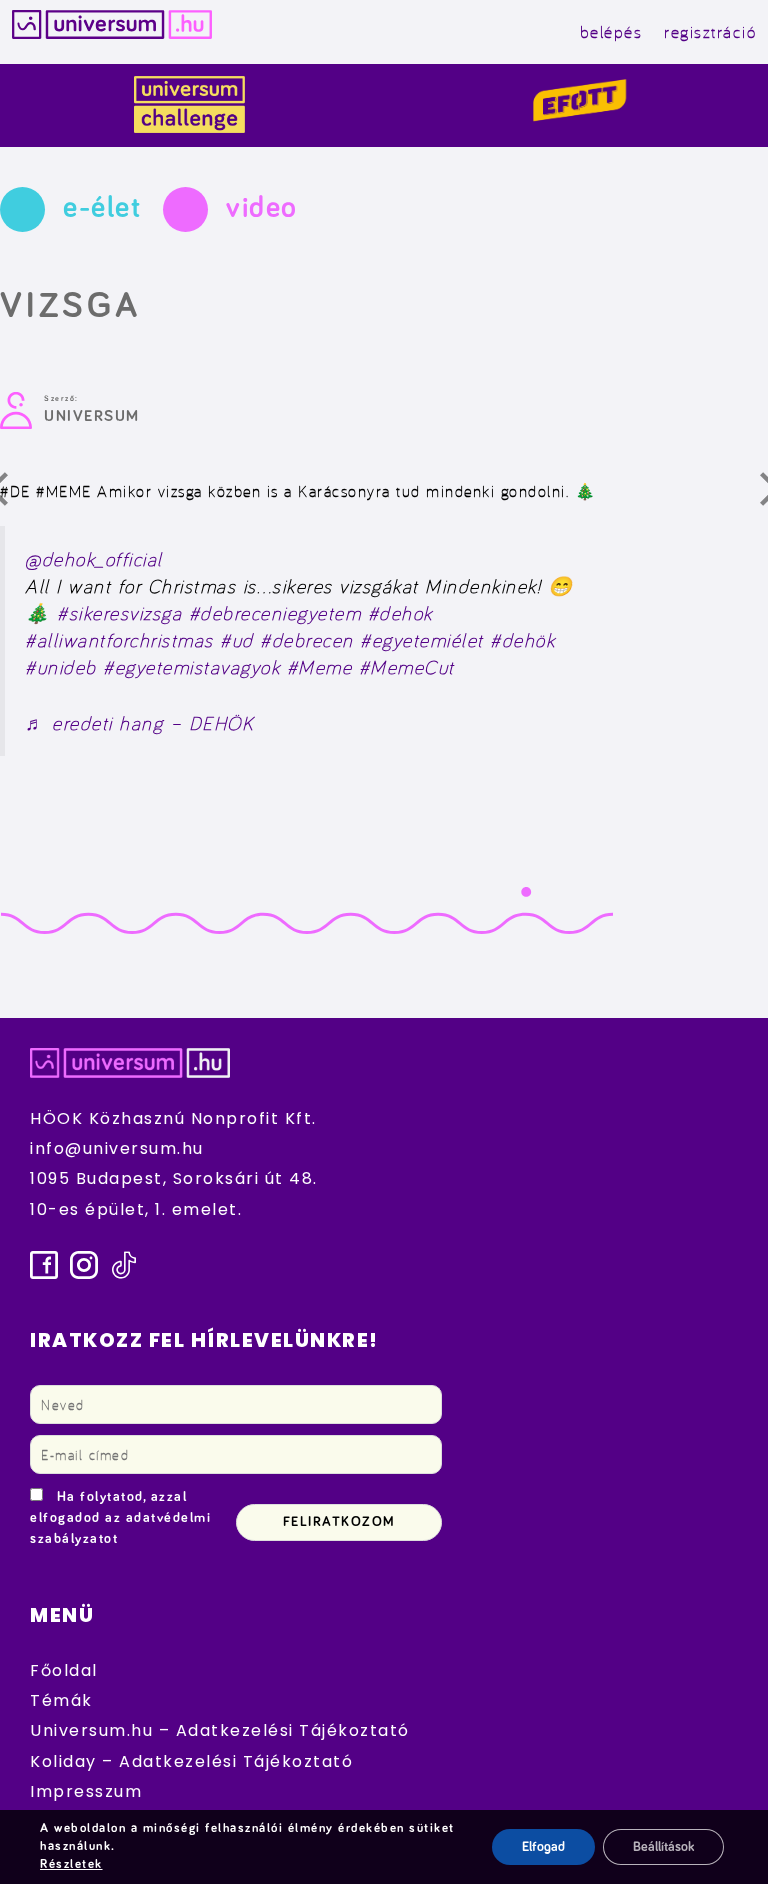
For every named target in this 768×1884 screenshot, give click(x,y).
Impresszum (86, 1791)
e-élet (102, 208)
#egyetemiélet (422, 640)
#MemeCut (407, 667)
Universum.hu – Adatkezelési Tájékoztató (220, 1730)
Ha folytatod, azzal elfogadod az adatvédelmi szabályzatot (120, 1518)
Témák (61, 1700)
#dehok (400, 613)
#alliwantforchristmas (119, 640)
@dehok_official (94, 559)
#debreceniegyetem (275, 613)
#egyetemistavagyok (191, 667)
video (262, 208)
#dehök (522, 640)
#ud (237, 640)
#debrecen (307, 640)
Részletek (71, 1864)
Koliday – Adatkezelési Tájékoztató (191, 1761)
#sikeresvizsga (119, 613)
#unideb (61, 667)
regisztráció (710, 31)
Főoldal (64, 1670)
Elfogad (543, 1847)
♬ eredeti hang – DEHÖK (139, 723)
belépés (611, 31)
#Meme (320, 667)
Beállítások (663, 1847)
